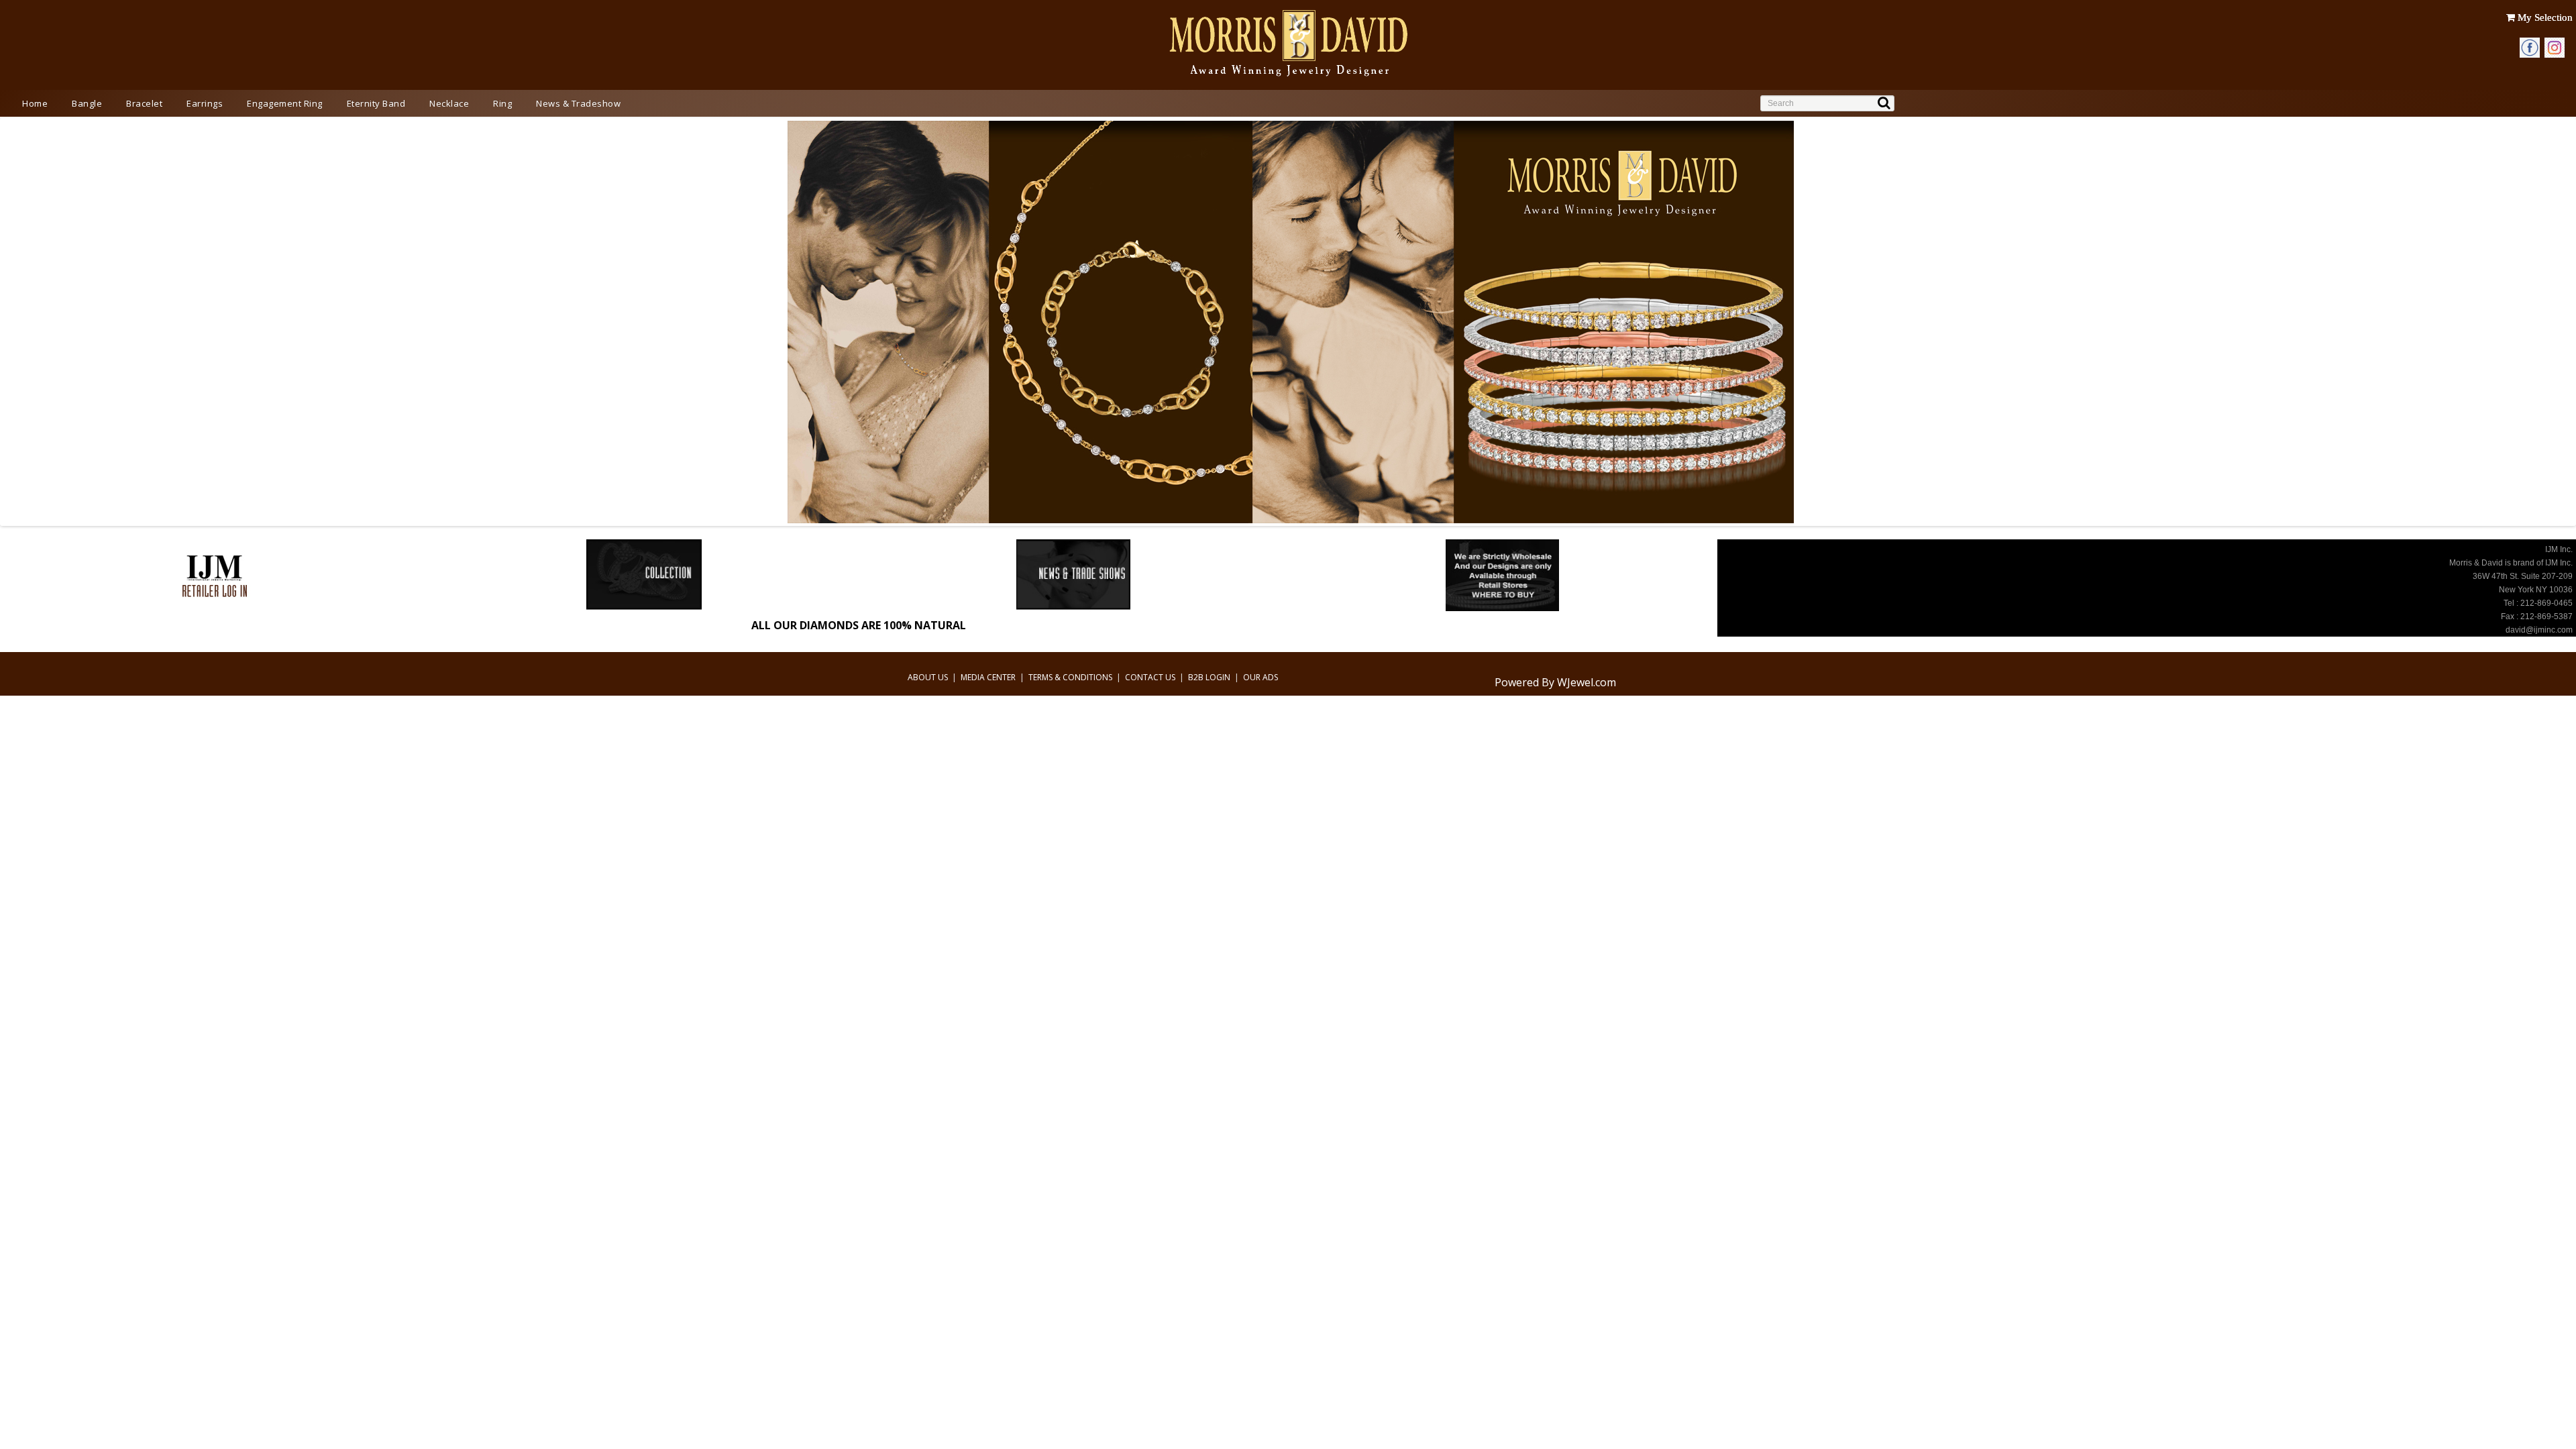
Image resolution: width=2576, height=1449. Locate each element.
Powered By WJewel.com (1555, 682)
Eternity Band (376, 103)
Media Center (988, 677)
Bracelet (144, 103)
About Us (928, 677)
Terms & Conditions (1070, 677)
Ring (502, 103)
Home (35, 103)
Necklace (449, 103)
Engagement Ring (285, 103)
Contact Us (1150, 677)
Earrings (205, 103)
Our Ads (1260, 677)
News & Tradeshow (578, 103)
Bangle (87, 103)
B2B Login (1209, 677)
